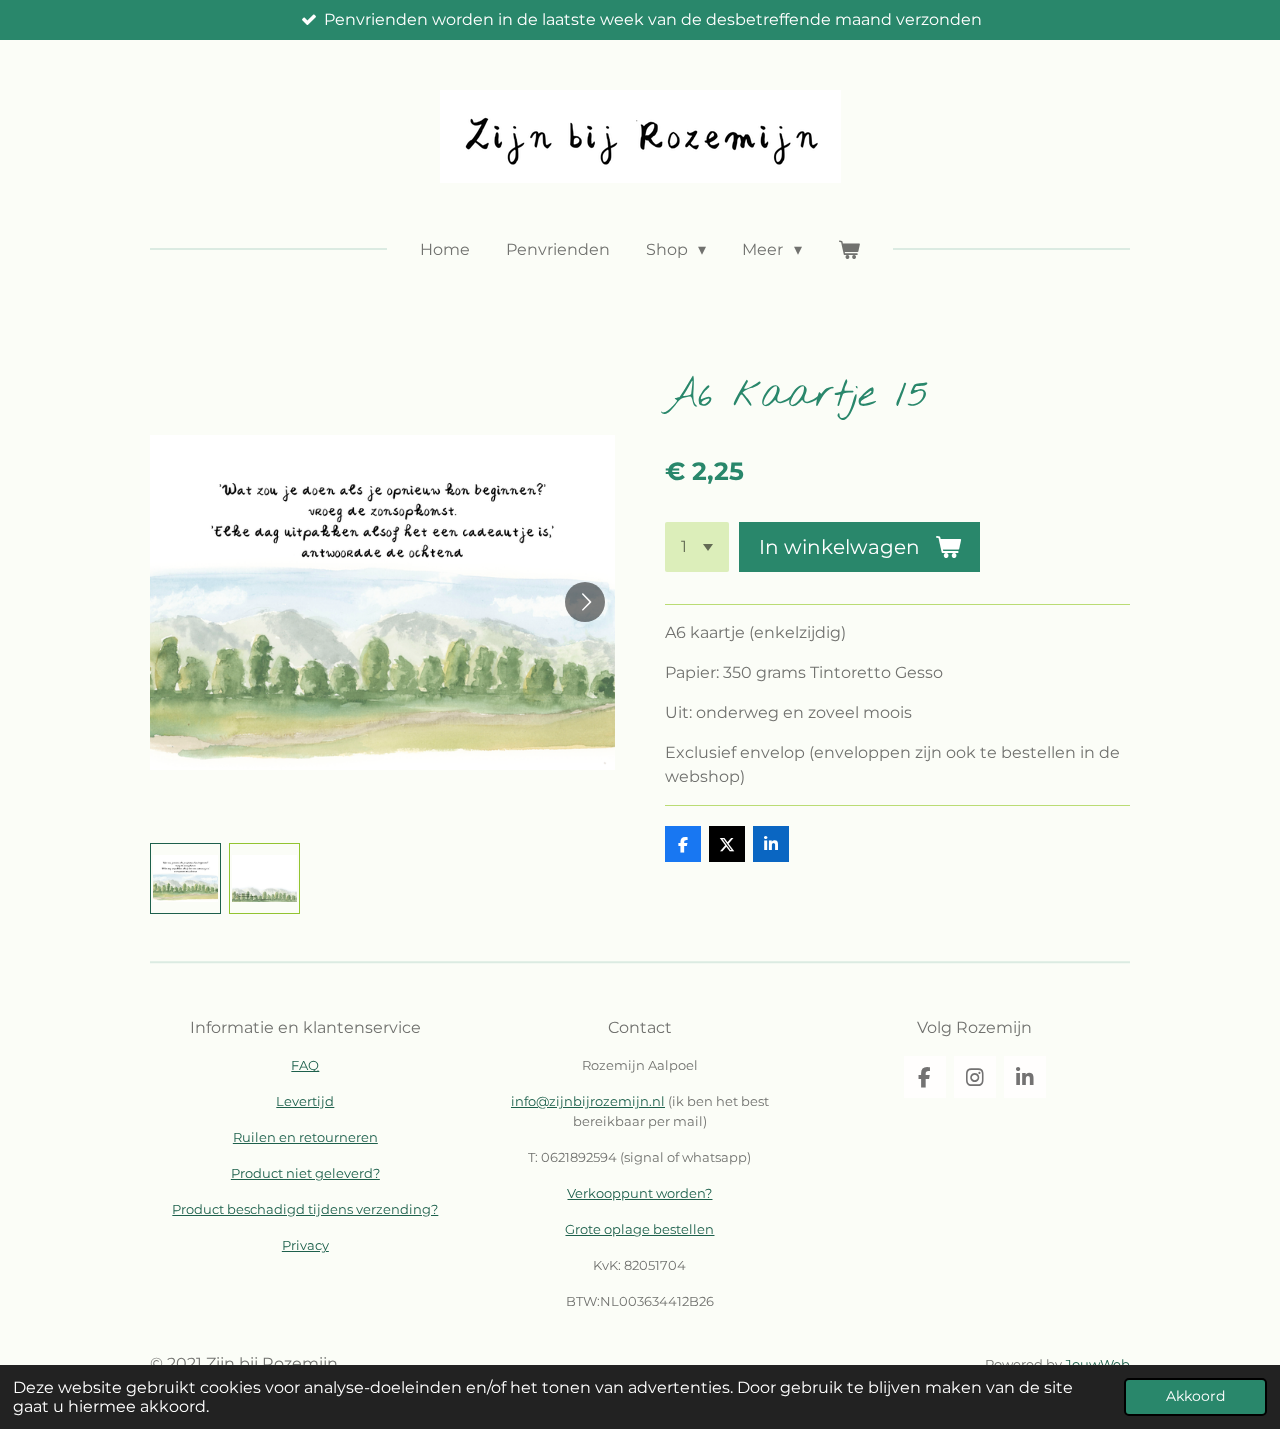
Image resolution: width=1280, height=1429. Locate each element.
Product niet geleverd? (305, 1173)
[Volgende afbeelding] (585, 602)
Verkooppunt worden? (639, 1193)
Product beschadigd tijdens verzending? (305, 1209)
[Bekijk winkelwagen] (849, 250)
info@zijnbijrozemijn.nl (588, 1101)
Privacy (305, 1245)
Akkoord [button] (1195, 1396)
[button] (185, 878)
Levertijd (305, 1101)
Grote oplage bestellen (639, 1229)
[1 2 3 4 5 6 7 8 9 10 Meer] (697, 547)
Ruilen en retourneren (305, 1137)
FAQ (305, 1065)
